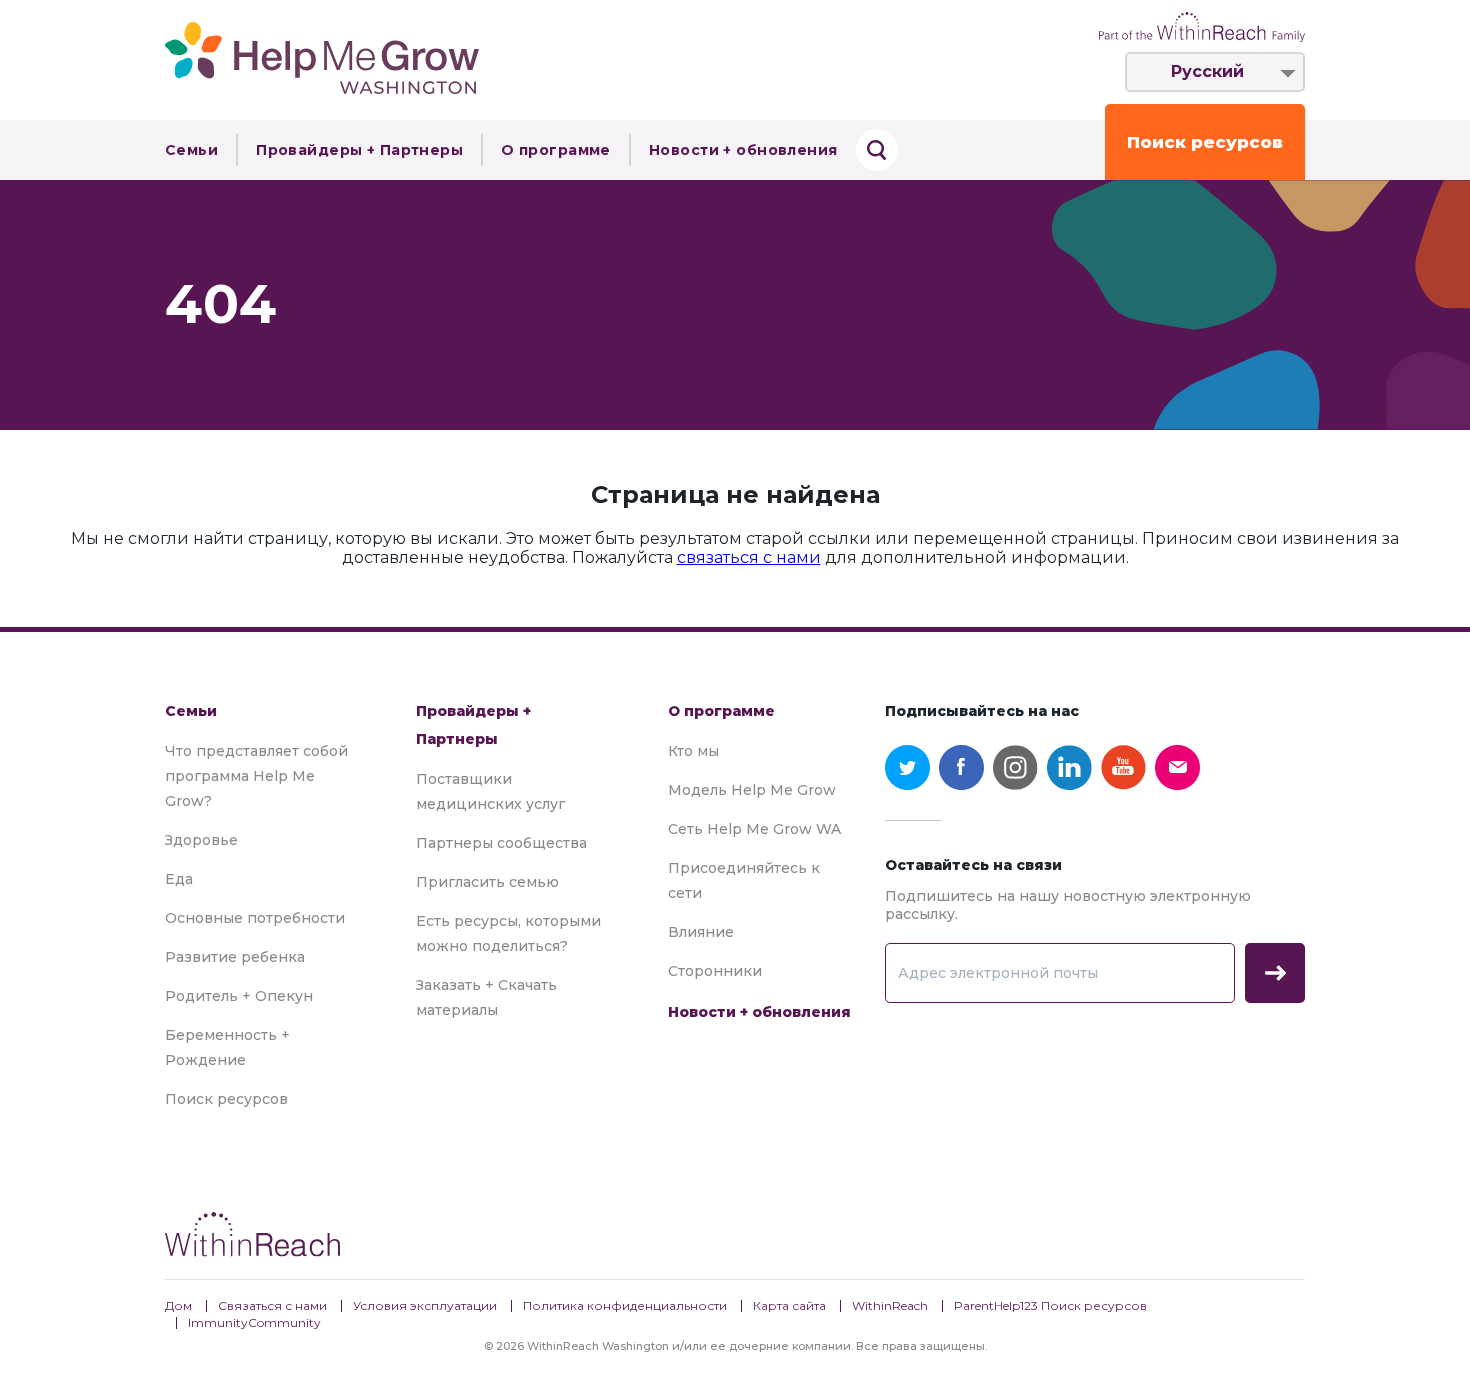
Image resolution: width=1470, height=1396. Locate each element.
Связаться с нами (272, 1305)
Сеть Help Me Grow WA (754, 829)
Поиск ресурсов (1205, 142)
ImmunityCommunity (254, 1322)
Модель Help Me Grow (752, 790)
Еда (179, 879)
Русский (1207, 71)
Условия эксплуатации (425, 1305)
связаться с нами (749, 557)
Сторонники (715, 971)
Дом (178, 1305)
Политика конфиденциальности (625, 1305)
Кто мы (693, 751)
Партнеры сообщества (501, 843)
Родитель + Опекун (239, 996)
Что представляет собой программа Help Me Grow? (256, 776)
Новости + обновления (743, 150)
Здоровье (201, 840)
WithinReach (890, 1305)
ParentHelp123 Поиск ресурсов (1050, 1305)
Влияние (701, 932)
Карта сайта (789, 1305)
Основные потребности (255, 918)
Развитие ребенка (235, 957)
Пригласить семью (487, 882)
